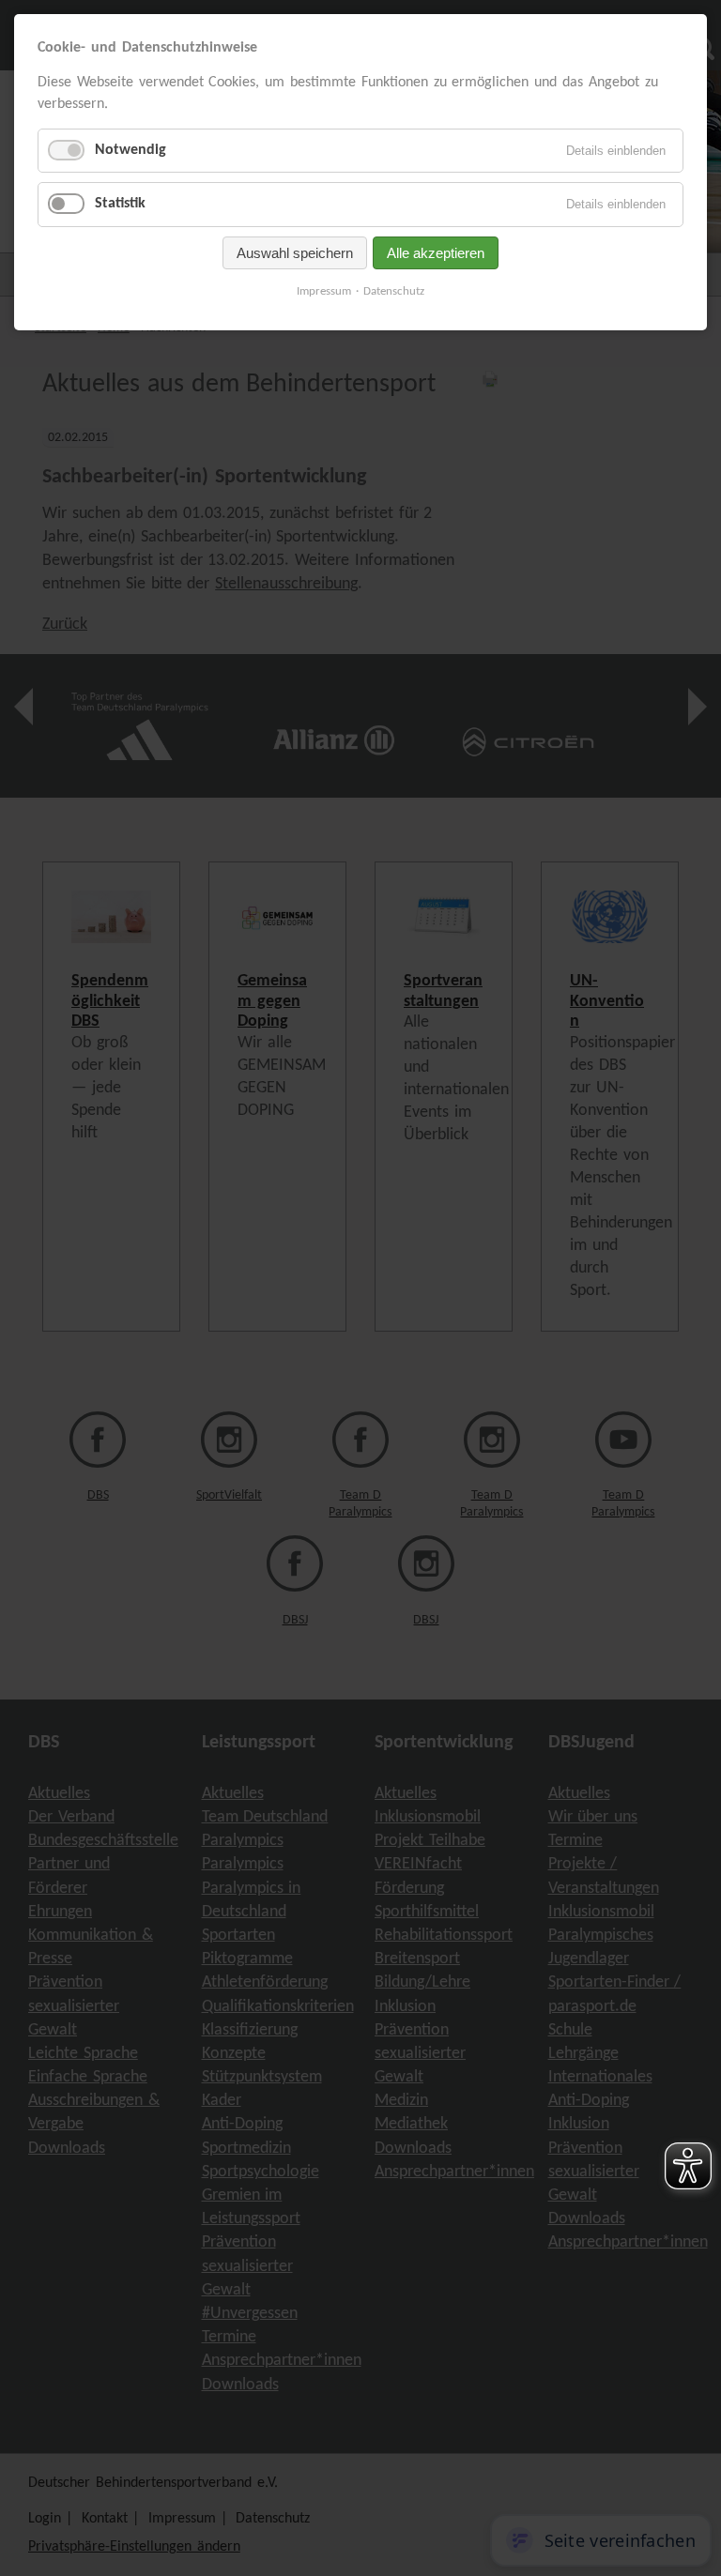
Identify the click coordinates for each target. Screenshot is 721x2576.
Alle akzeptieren (436, 253)
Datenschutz (394, 291)
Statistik (120, 204)
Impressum (324, 291)
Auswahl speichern (295, 253)
